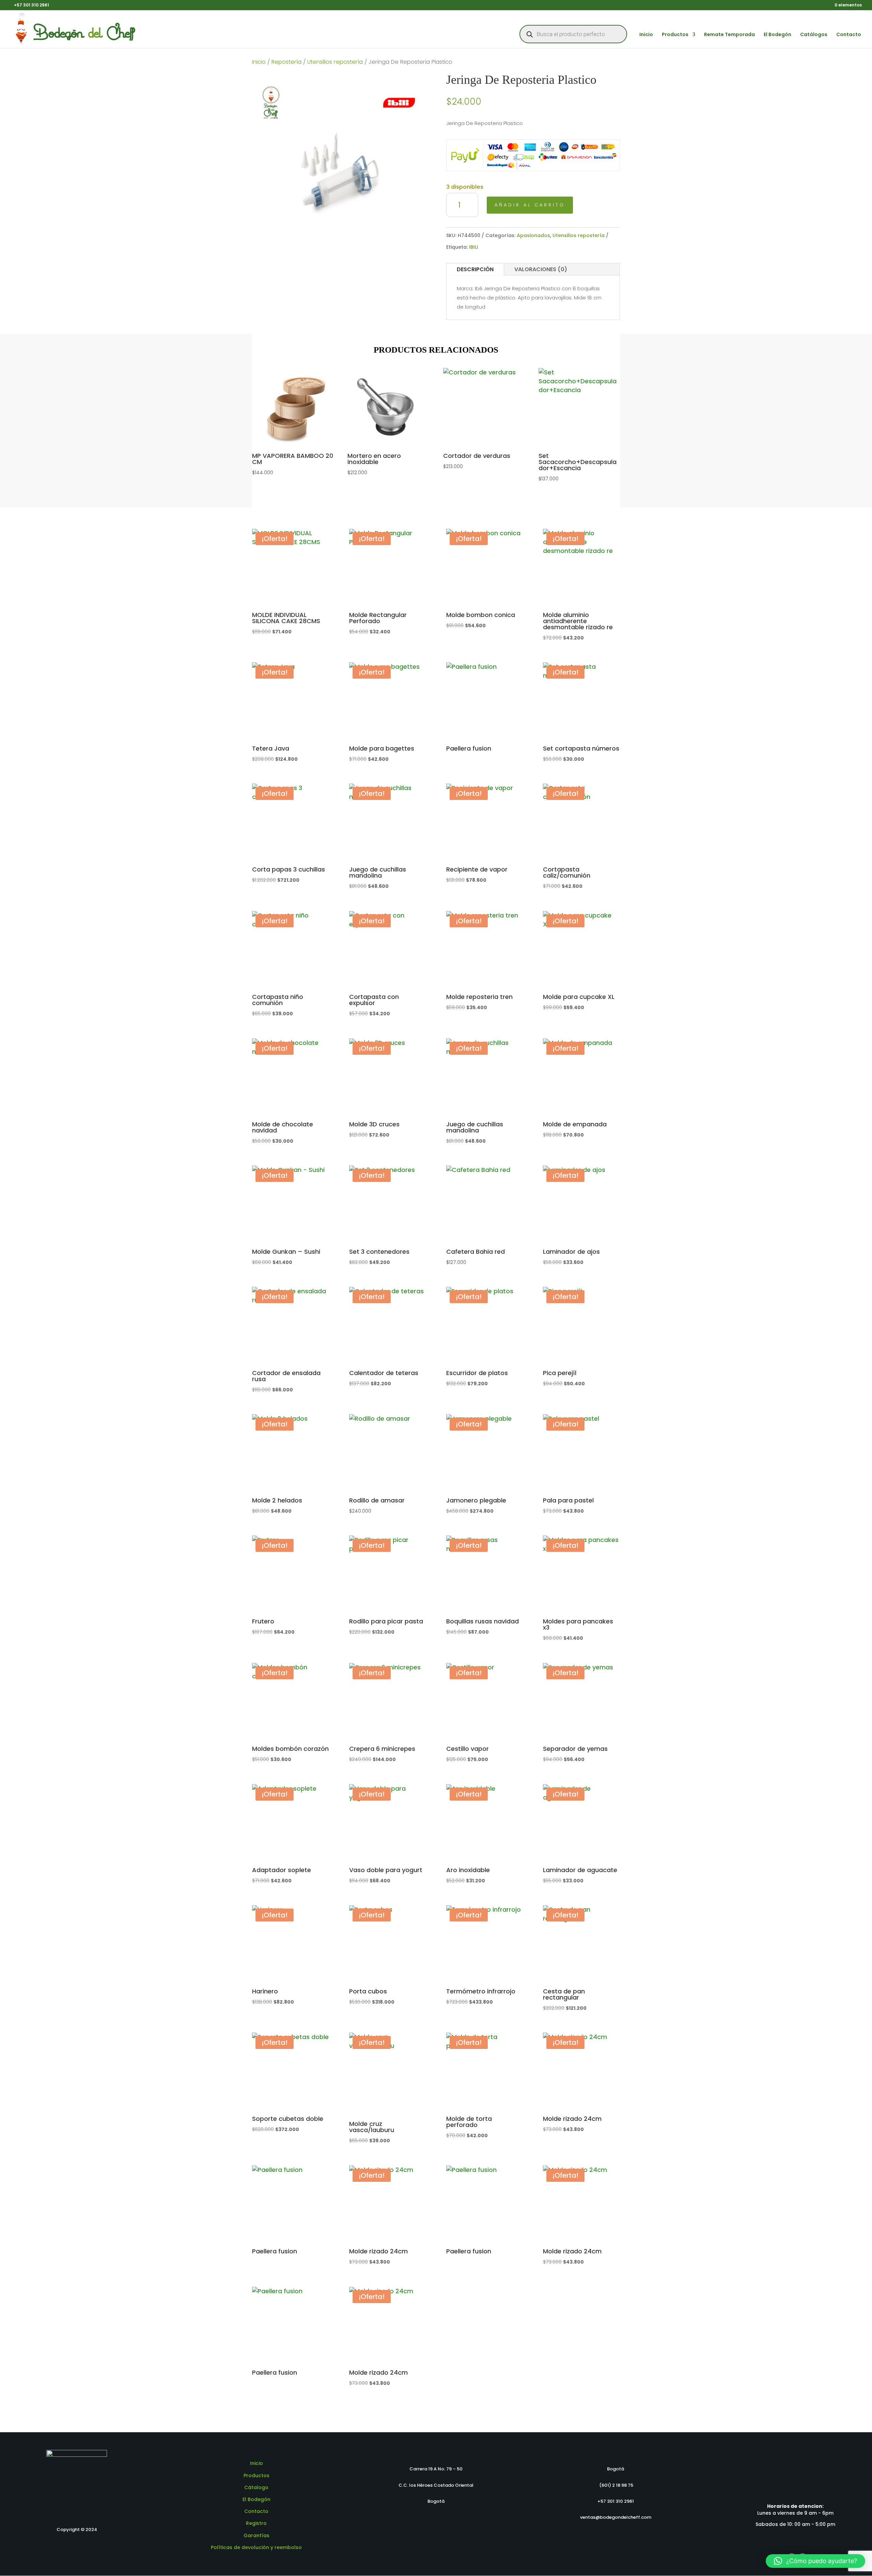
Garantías (256, 2535)
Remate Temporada (729, 35)
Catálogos (814, 35)
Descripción (475, 269)
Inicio (646, 35)
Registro (256, 2523)
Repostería (286, 62)
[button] (815, 2561)
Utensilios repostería (335, 62)
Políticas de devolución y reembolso (256, 2547)
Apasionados (533, 235)
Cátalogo (256, 2487)
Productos (675, 35)
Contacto (849, 35)
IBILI (474, 247)
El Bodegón (777, 35)
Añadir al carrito (530, 205)
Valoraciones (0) (541, 269)
